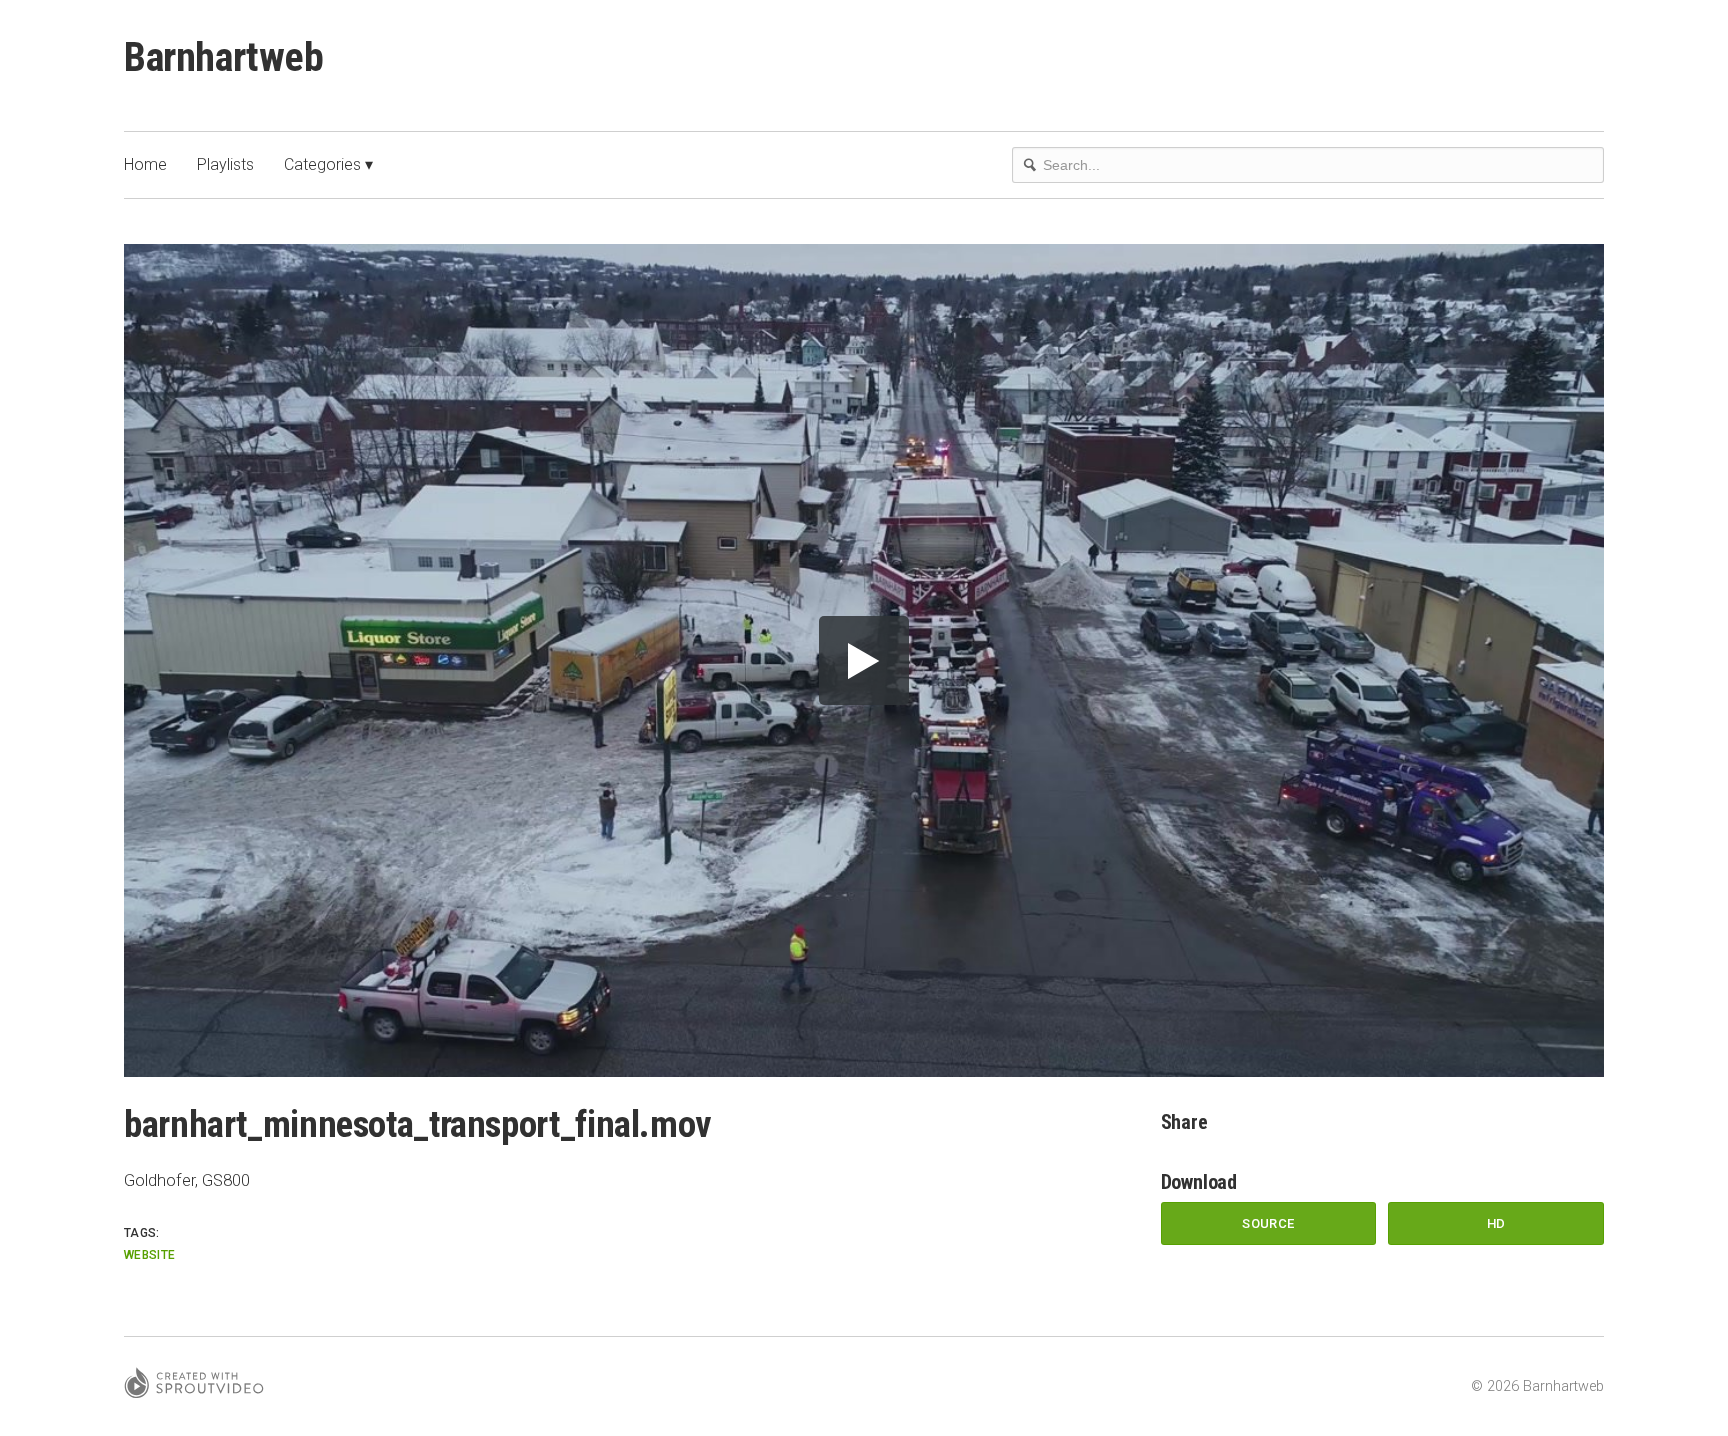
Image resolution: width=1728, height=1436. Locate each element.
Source (1268, 1223)
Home (145, 164)
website (150, 1255)
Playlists (225, 164)
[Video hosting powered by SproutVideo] (194, 1386)
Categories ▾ (328, 164)
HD (1496, 1223)
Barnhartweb (224, 57)
